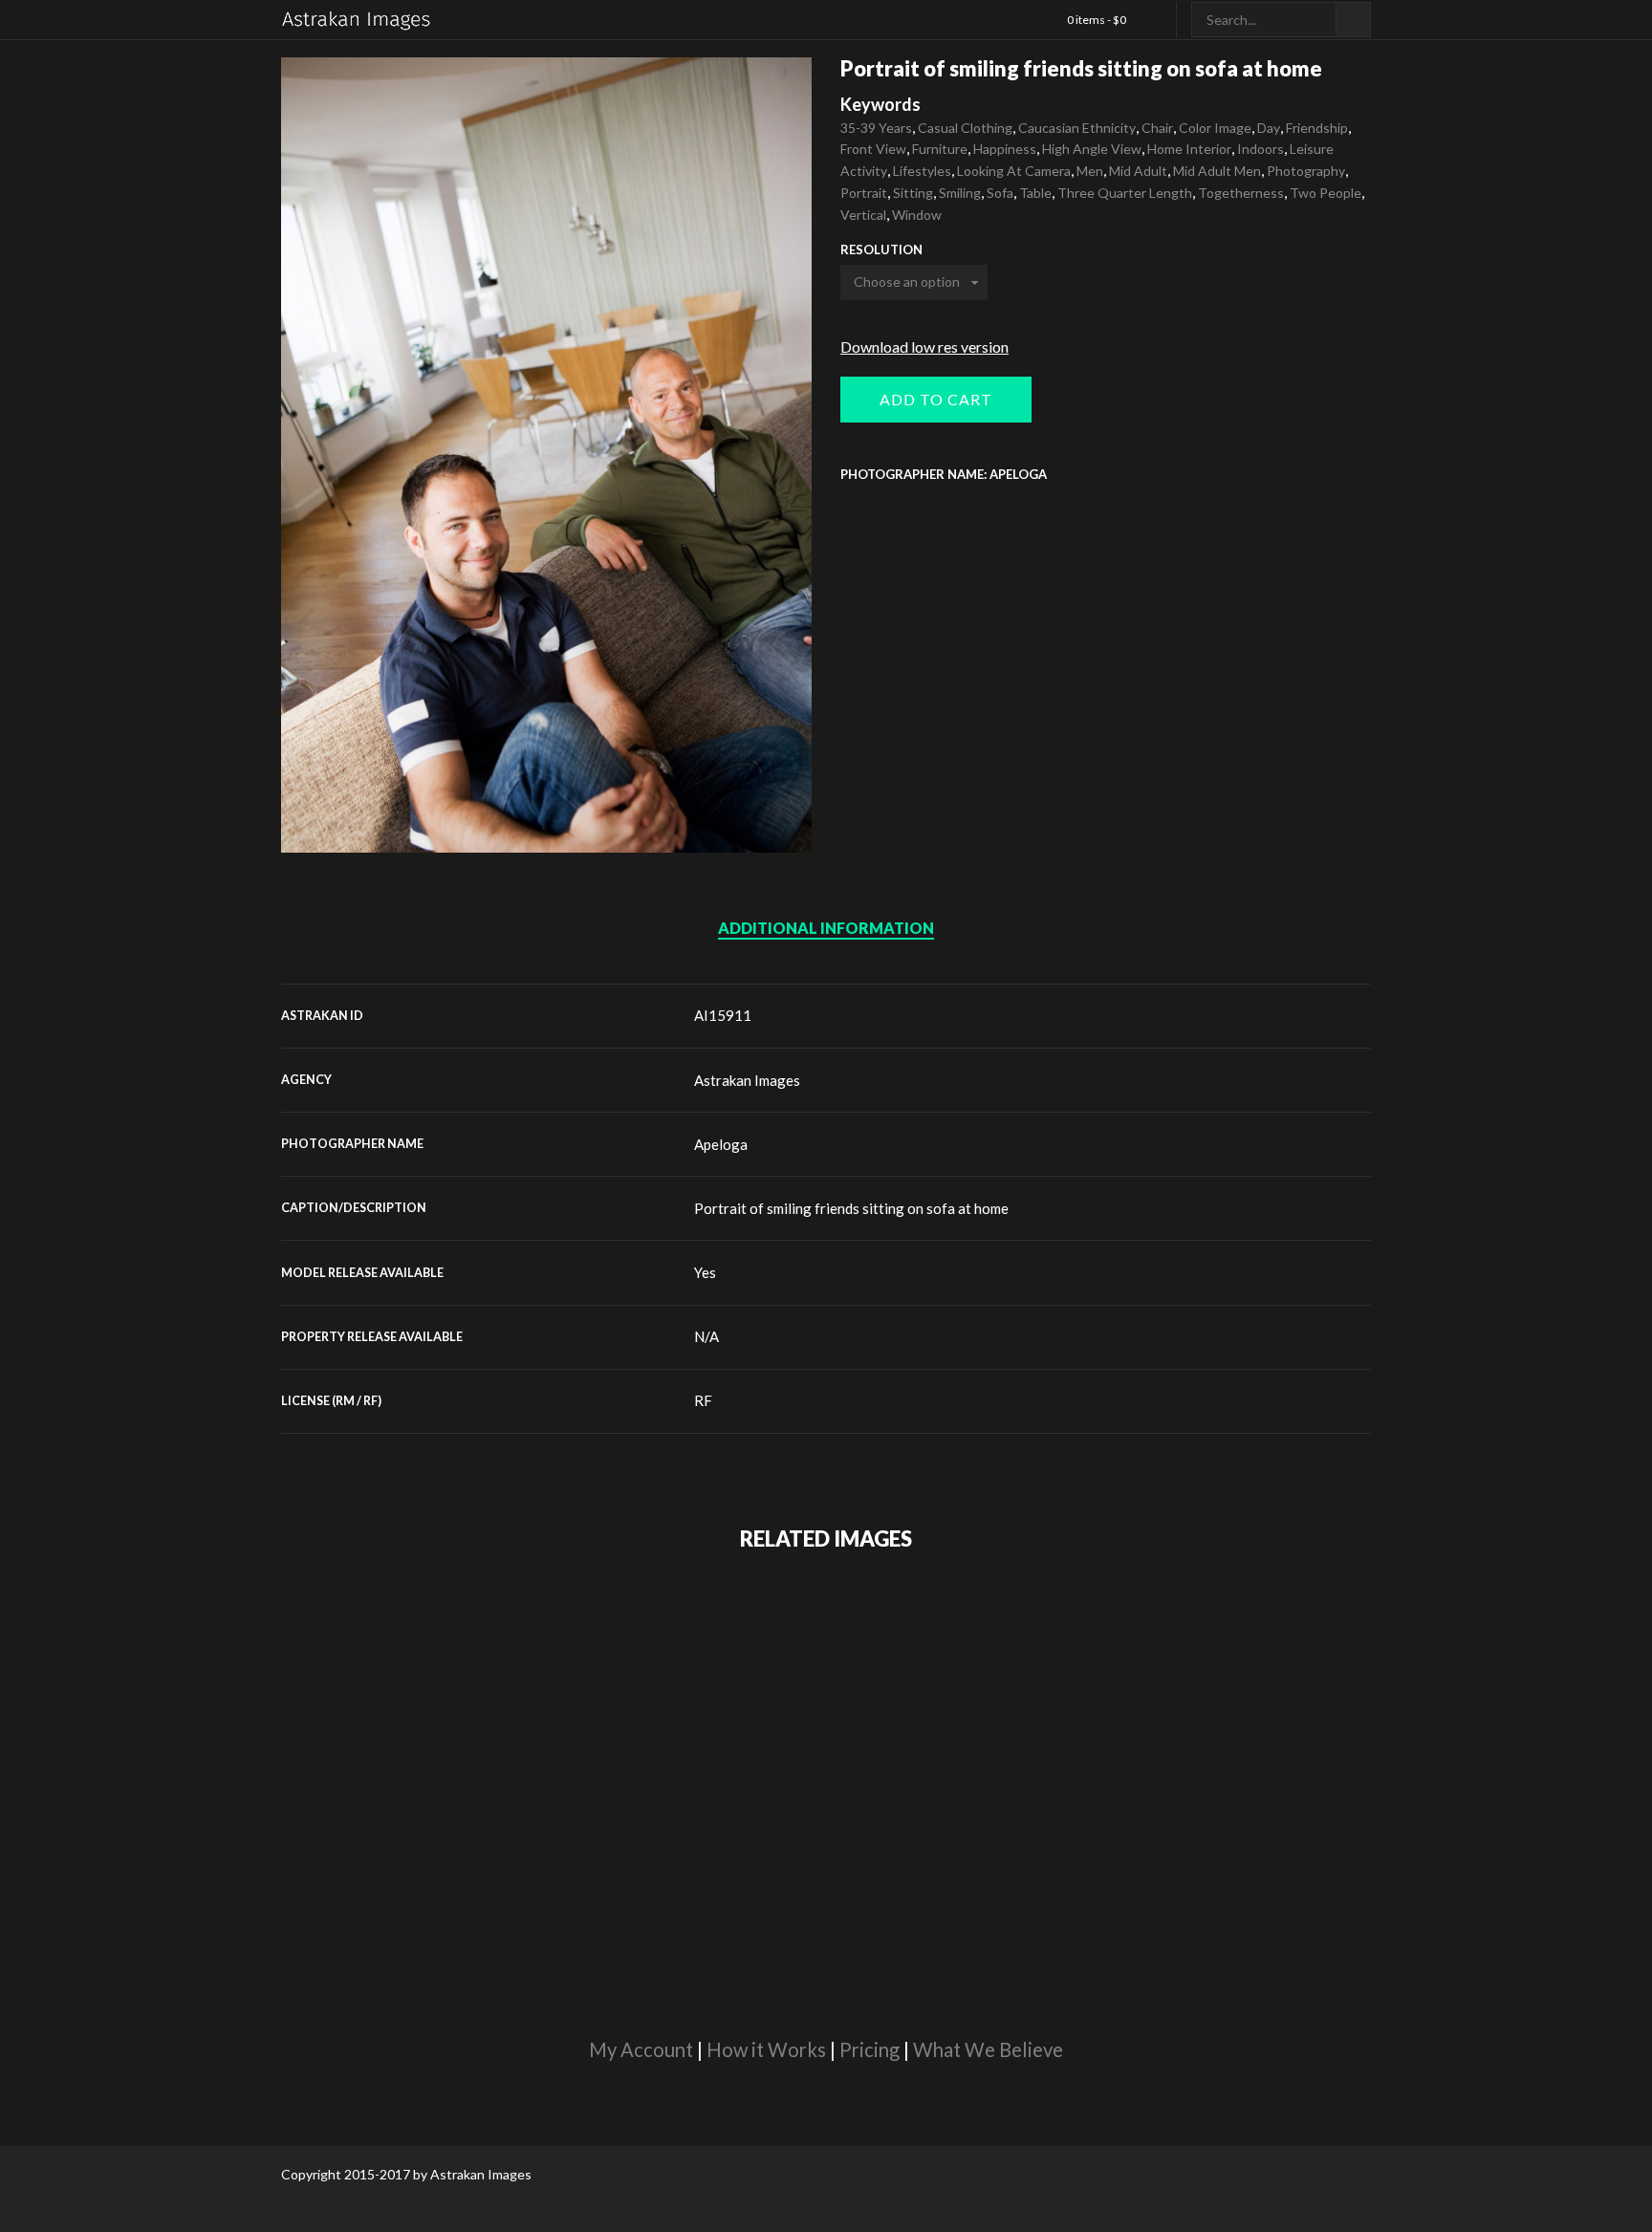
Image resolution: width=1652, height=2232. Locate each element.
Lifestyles (922, 171)
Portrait (864, 193)
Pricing (869, 2049)
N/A (706, 1336)
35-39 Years (876, 128)
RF (703, 1400)
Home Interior (1189, 149)
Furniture (940, 149)
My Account (641, 2049)
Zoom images (322, 812)
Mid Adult (1138, 171)
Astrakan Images (747, 1080)
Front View (873, 149)
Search (1353, 20)
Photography (1306, 171)
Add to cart (936, 399)
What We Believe (988, 2049)
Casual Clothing (965, 128)
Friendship (1317, 128)
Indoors (1261, 149)
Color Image (1215, 128)
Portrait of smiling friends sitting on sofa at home (851, 1208)
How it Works (766, 2049)
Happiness (1005, 149)
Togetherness (1241, 193)
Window (917, 215)
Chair (1157, 128)
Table (1035, 193)
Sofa (1000, 193)
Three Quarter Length (1125, 193)
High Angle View (1092, 149)
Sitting (913, 193)
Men (1090, 171)
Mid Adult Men (1217, 171)
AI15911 (723, 1015)
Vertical (863, 215)
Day (1269, 128)
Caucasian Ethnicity (1077, 128)
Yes (705, 1272)
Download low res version (924, 347)
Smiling (960, 193)
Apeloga (721, 1144)
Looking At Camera (1014, 171)
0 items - (1097, 20)
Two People (1326, 193)
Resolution (881, 250)
